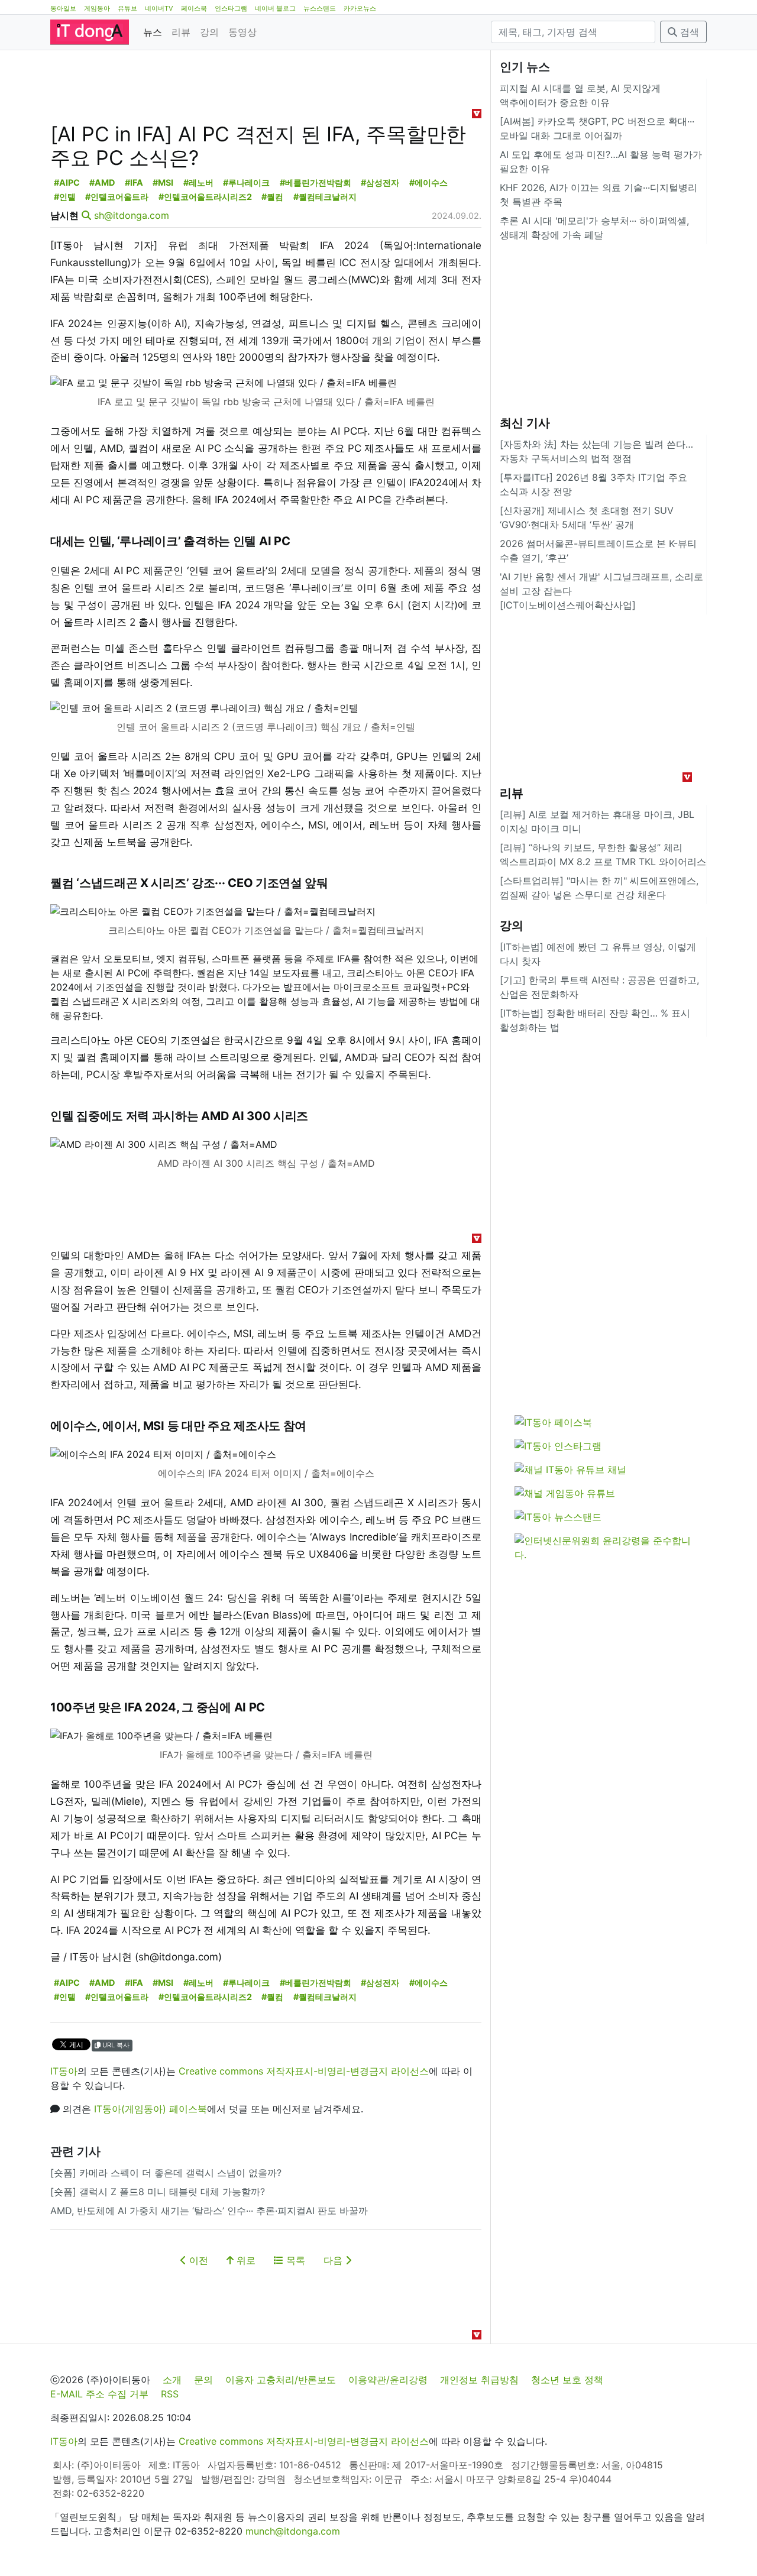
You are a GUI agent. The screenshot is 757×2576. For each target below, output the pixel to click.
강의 (209, 32)
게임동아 (97, 8)
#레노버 (198, 182)
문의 (203, 2380)
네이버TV (159, 8)
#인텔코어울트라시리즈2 (205, 197)
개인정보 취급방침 (479, 2380)
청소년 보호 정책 (567, 2380)
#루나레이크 (246, 182)
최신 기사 (525, 423)
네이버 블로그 (275, 8)
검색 (688, 32)
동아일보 (63, 8)
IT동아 (64, 2071)
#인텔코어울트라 (117, 197)
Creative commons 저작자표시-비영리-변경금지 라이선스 (304, 2071)
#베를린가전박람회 (316, 182)
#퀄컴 (272, 197)
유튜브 (127, 8)
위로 (245, 2260)
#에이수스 (428, 182)
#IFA (134, 182)
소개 (172, 2380)
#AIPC (67, 182)
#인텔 (65, 197)
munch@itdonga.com (293, 2531)
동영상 (242, 32)
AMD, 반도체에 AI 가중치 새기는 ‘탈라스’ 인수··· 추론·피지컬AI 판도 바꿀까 (209, 2211)
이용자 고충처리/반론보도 (281, 2380)
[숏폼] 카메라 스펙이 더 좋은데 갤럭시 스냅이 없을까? (166, 2173)
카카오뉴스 (360, 8)
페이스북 (194, 8)
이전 (197, 2260)
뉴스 (153, 32)
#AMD (102, 182)
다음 (334, 2260)
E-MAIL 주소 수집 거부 (99, 2394)
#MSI (163, 182)
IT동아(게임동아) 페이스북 (151, 2109)
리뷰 (181, 32)
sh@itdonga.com (132, 215)
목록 (294, 2260)
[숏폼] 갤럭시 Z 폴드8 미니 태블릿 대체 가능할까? (158, 2192)
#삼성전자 (380, 182)
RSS (170, 2394)
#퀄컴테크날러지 (325, 197)
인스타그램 (231, 8)
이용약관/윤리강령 (388, 2380)
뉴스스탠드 (320, 8)
